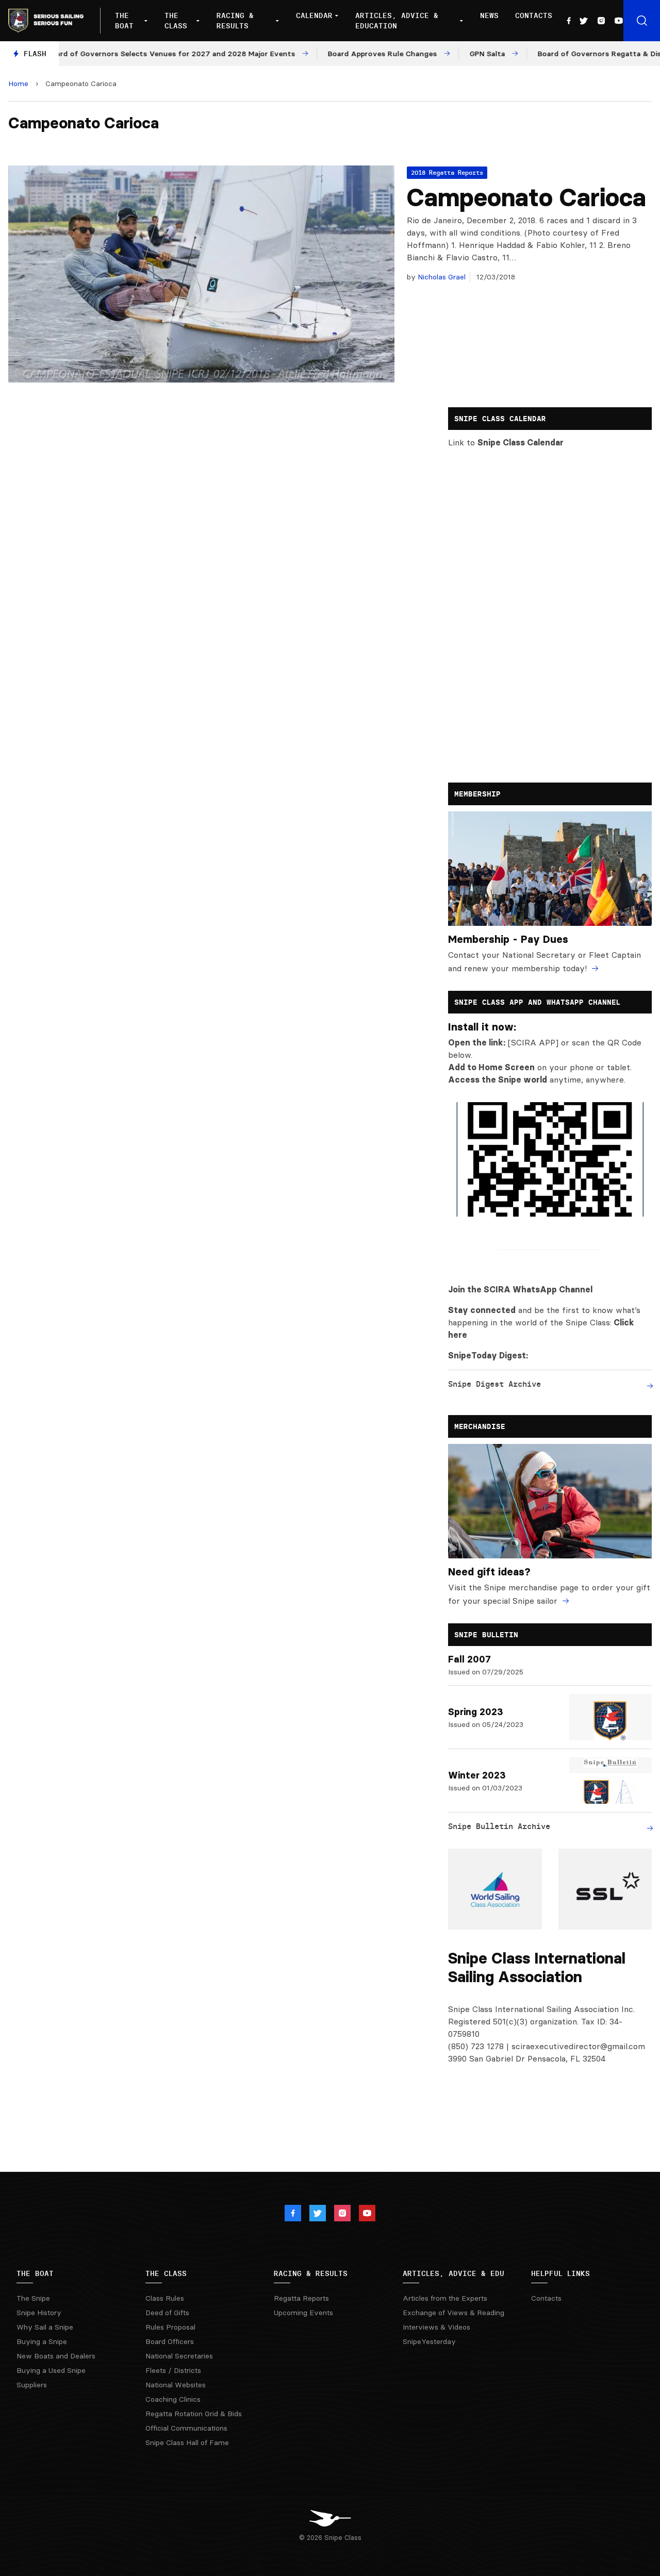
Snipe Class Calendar (521, 442)
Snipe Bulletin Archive (499, 1826)
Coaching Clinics (173, 2399)
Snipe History (39, 2313)
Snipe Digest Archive (494, 1384)
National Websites (176, 2385)
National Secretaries (179, 2356)
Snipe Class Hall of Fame (187, 2442)
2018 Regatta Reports (447, 172)
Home (18, 84)
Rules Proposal (170, 2327)
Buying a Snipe (42, 2341)
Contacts (534, 15)
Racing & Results (235, 21)
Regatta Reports (301, 2298)
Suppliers (32, 2385)
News (489, 15)
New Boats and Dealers (56, 2356)
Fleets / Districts (173, 2370)
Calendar (314, 15)
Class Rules (165, 2298)
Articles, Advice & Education (397, 21)
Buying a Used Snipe (51, 2370)
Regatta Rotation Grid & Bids (194, 2414)
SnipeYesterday (429, 2341)
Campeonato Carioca (526, 197)
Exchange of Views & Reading (453, 2313)
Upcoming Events (303, 2313)
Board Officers (170, 2341)
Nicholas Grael (441, 277)
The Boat (124, 21)
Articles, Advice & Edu (453, 2273)
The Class (176, 21)
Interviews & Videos (436, 2327)
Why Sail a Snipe (45, 2327)
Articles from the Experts (445, 2298)
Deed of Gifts (167, 2313)
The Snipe (33, 2298)
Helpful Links (560, 2273)
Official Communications (186, 2428)
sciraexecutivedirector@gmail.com (578, 2046)
